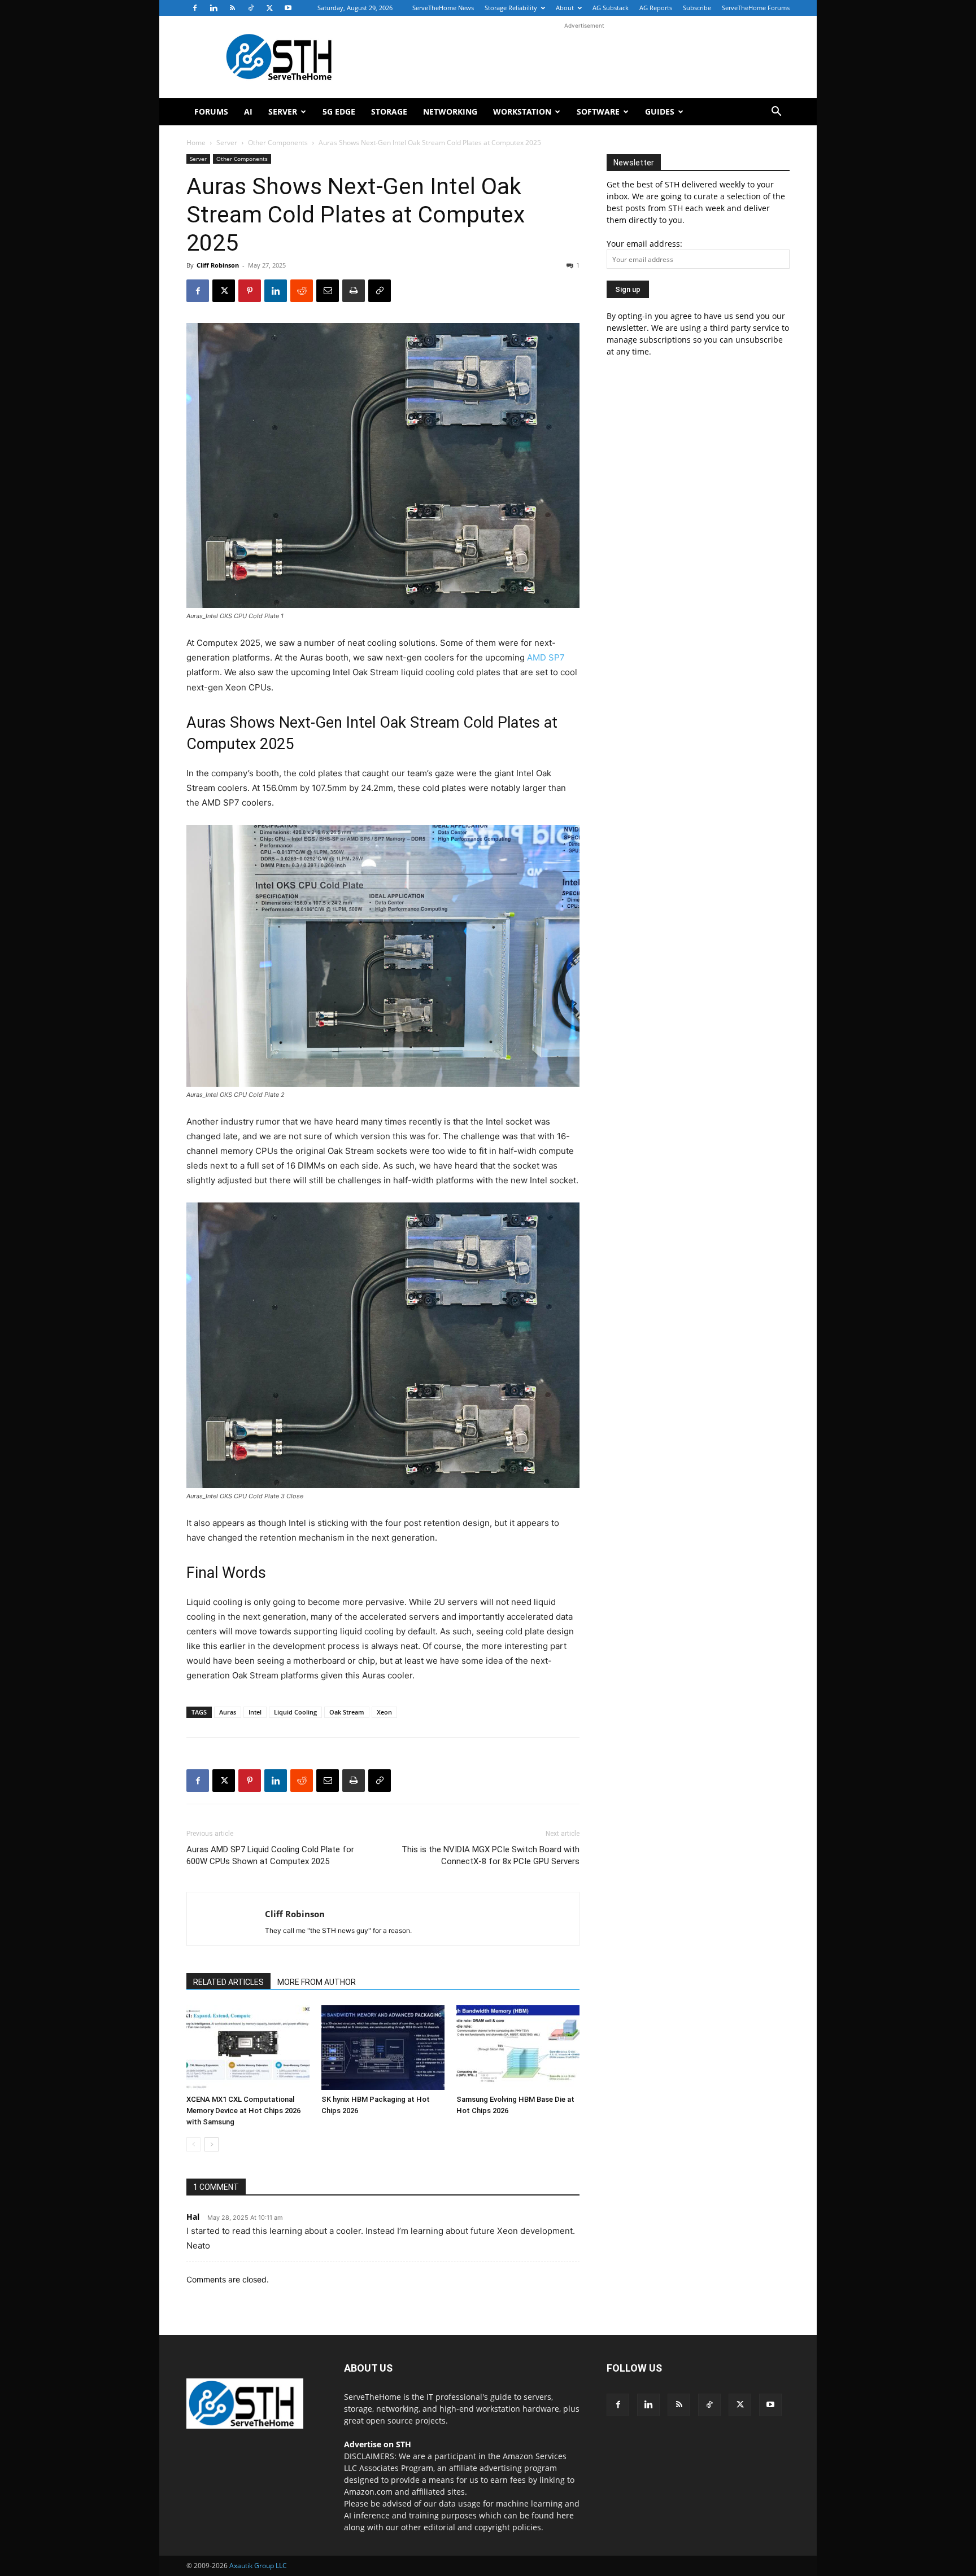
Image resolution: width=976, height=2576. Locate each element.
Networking (450, 111)
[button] (776, 113)
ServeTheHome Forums (756, 8)
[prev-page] (193, 2144)
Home (196, 143)
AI (248, 111)
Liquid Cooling (295, 1712)
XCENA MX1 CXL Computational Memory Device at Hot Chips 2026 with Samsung (243, 2111)
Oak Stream (347, 1712)
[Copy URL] (380, 291)
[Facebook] (195, 8)
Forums (211, 111)
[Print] (354, 291)
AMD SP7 (546, 657)
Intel (255, 1712)
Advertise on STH (378, 2444)
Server (283, 111)
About (565, 8)
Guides (660, 111)
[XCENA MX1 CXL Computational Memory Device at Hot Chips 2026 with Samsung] (248, 2048)
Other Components (278, 143)
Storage (389, 111)
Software (598, 111)
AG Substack (611, 8)
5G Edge (339, 111)
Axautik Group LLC (258, 2566)
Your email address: (644, 244)
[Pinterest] (250, 291)
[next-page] (212, 2144)
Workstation (522, 111)
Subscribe (697, 8)
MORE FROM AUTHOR (317, 1982)
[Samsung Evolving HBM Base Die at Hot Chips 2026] (518, 2048)
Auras (228, 1712)
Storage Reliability (511, 8)
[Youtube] (288, 8)
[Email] (328, 291)
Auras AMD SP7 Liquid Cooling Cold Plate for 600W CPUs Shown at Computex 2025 (270, 1855)
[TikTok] (251, 8)
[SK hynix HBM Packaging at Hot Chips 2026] (383, 2048)
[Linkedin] (213, 8)
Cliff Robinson (218, 265)
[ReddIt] (302, 291)
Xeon (384, 1712)
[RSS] (232, 8)
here (565, 2515)
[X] (269, 8)
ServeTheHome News (443, 8)
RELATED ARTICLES (228, 1982)
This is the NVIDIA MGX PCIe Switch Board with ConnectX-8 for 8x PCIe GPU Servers (491, 1855)
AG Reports (656, 8)
